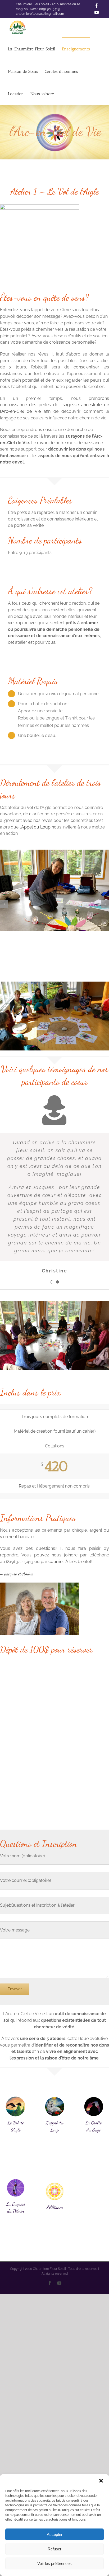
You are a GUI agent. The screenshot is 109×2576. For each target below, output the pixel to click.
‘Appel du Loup (36, 827)
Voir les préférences (54, 2563)
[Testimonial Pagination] (52, 1282)
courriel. (56, 1562)
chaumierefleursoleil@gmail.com (40, 14)
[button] (101, 2481)
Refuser (54, 2549)
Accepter (55, 2534)
